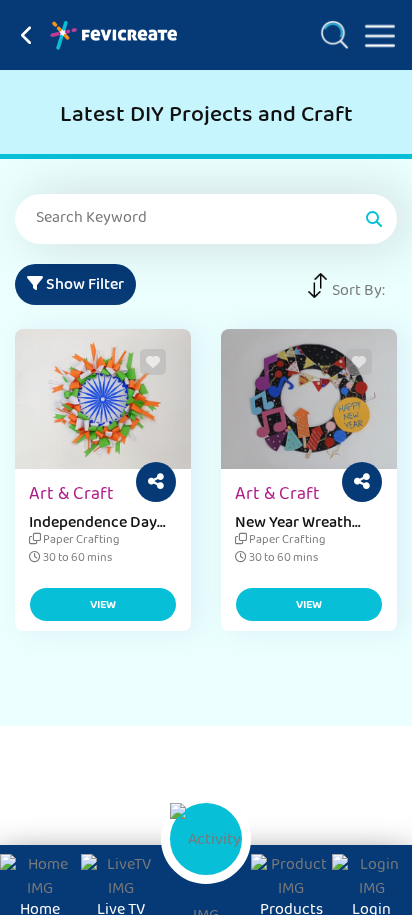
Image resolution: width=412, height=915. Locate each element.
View (103, 606)
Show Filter (83, 286)
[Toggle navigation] (372, 32)
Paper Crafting (80, 541)
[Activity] (206, 839)
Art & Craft (71, 496)
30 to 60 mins (76, 559)
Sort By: (358, 292)
